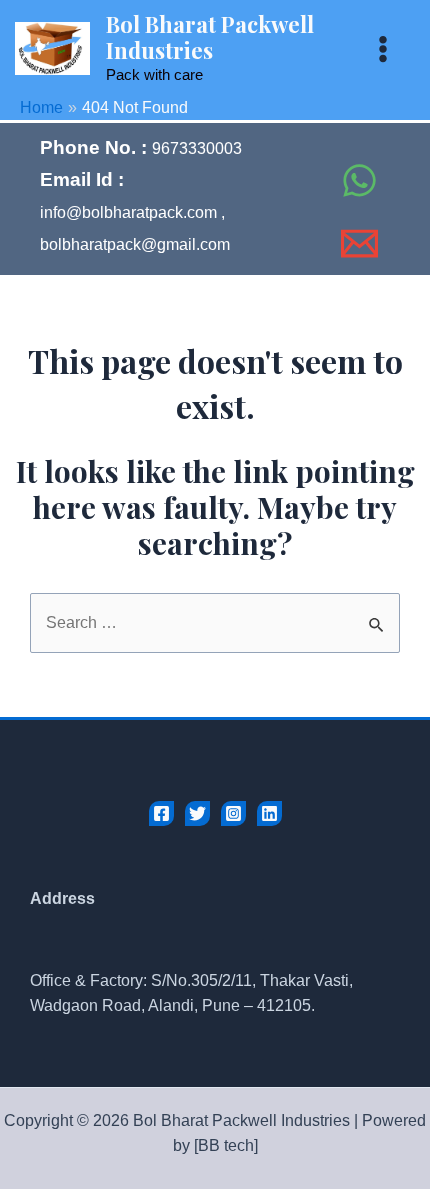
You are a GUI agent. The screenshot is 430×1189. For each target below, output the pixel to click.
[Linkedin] (269, 813)
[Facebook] (321, 136)
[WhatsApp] (359, 180)
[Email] (359, 243)
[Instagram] (233, 813)
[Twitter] (197, 813)
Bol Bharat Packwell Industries (210, 37)
